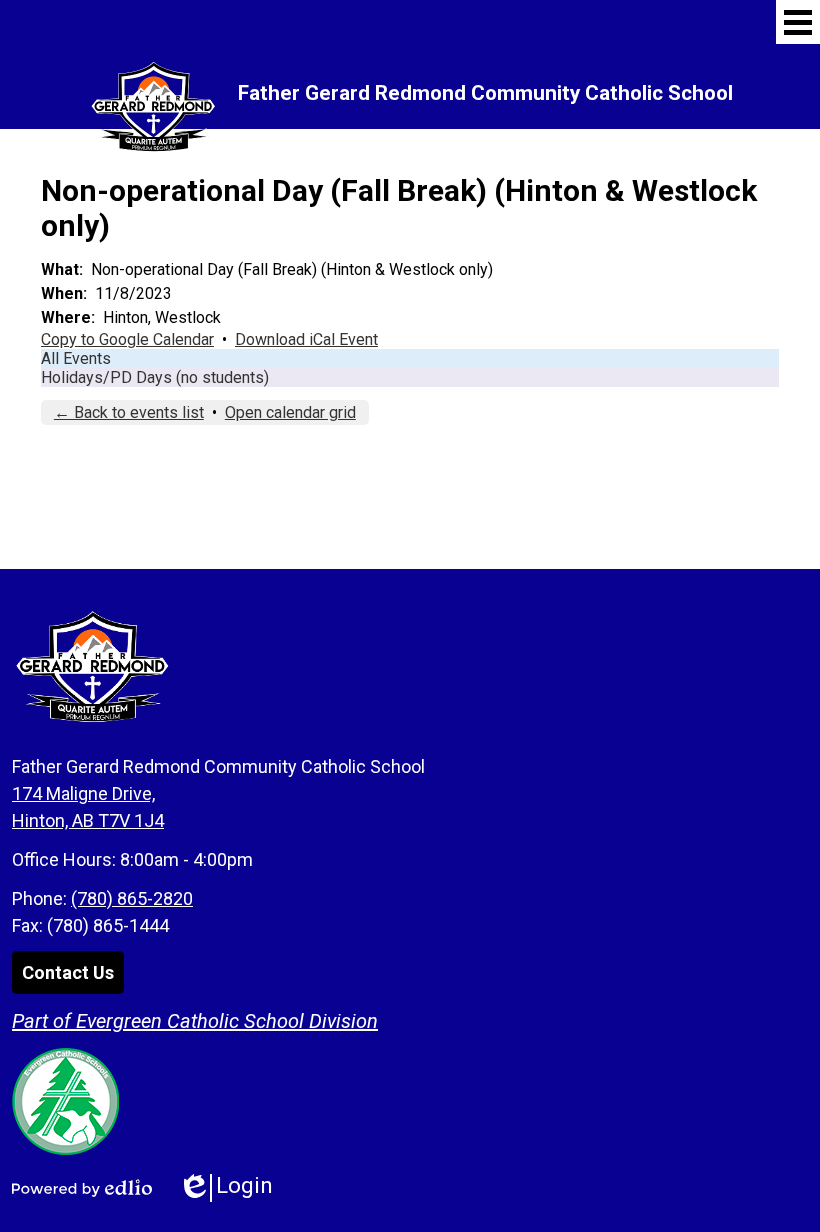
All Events (76, 358)
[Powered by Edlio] (82, 1188)
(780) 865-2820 (132, 898)
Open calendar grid (290, 412)
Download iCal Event (306, 339)
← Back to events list (129, 412)
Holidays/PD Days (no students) (155, 377)
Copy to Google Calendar (127, 339)
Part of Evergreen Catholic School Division (195, 1021)
